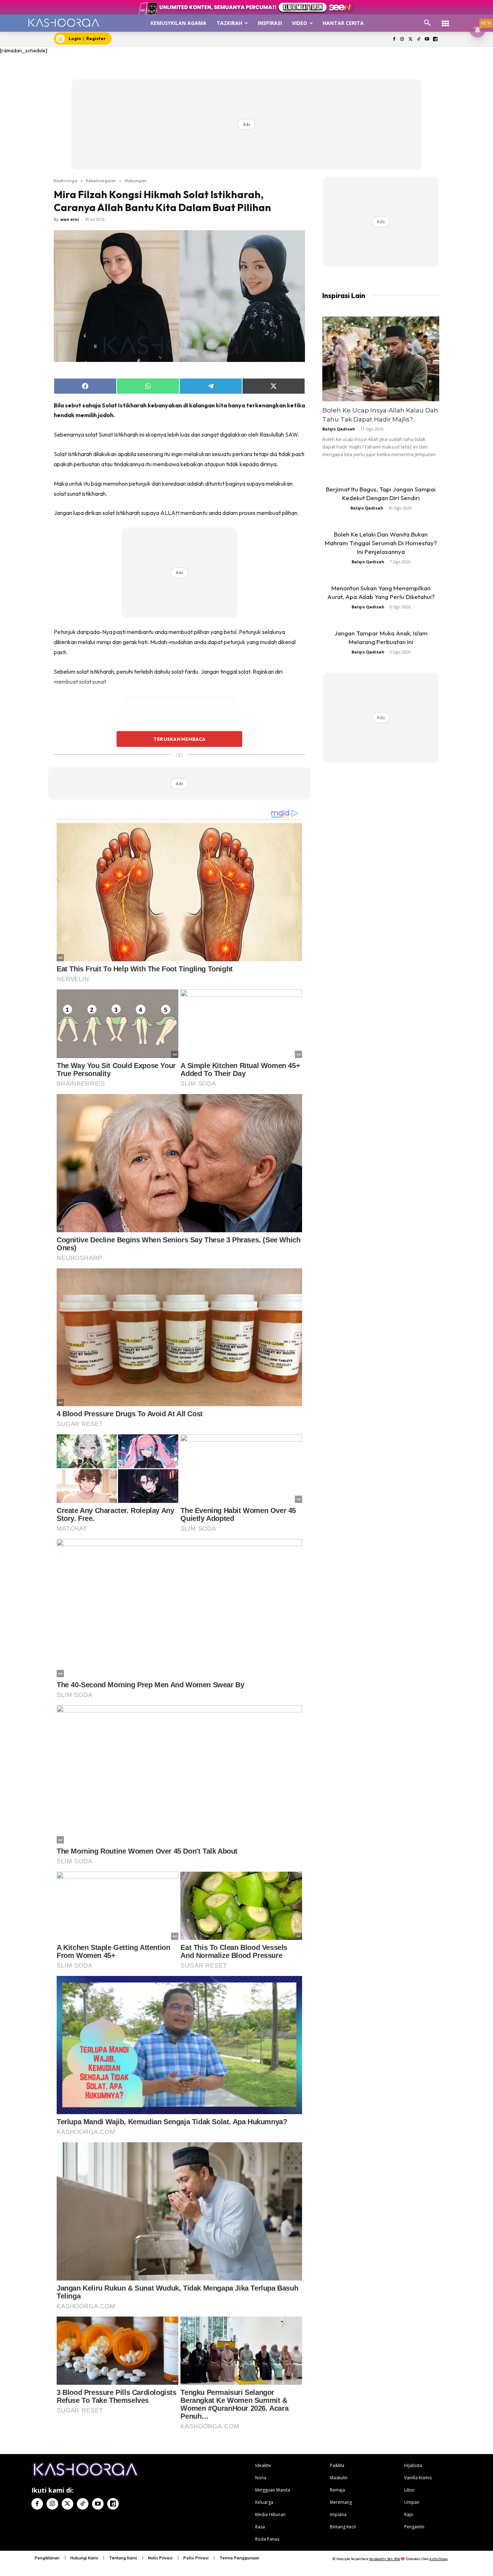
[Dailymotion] (435, 40)
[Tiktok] (419, 40)
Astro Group (438, 2559)
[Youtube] (427, 40)
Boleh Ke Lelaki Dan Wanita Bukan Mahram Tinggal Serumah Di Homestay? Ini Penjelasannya (381, 543)
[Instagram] (402, 40)
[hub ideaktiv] (445, 20)
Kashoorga (66, 180)
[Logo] (64, 23)
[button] (427, 23)
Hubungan (136, 180)
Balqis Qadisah (339, 429)
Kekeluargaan (101, 180)
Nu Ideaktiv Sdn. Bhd (385, 2559)
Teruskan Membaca (179, 739)
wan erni (70, 219)
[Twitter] (411, 40)
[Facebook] (394, 40)
